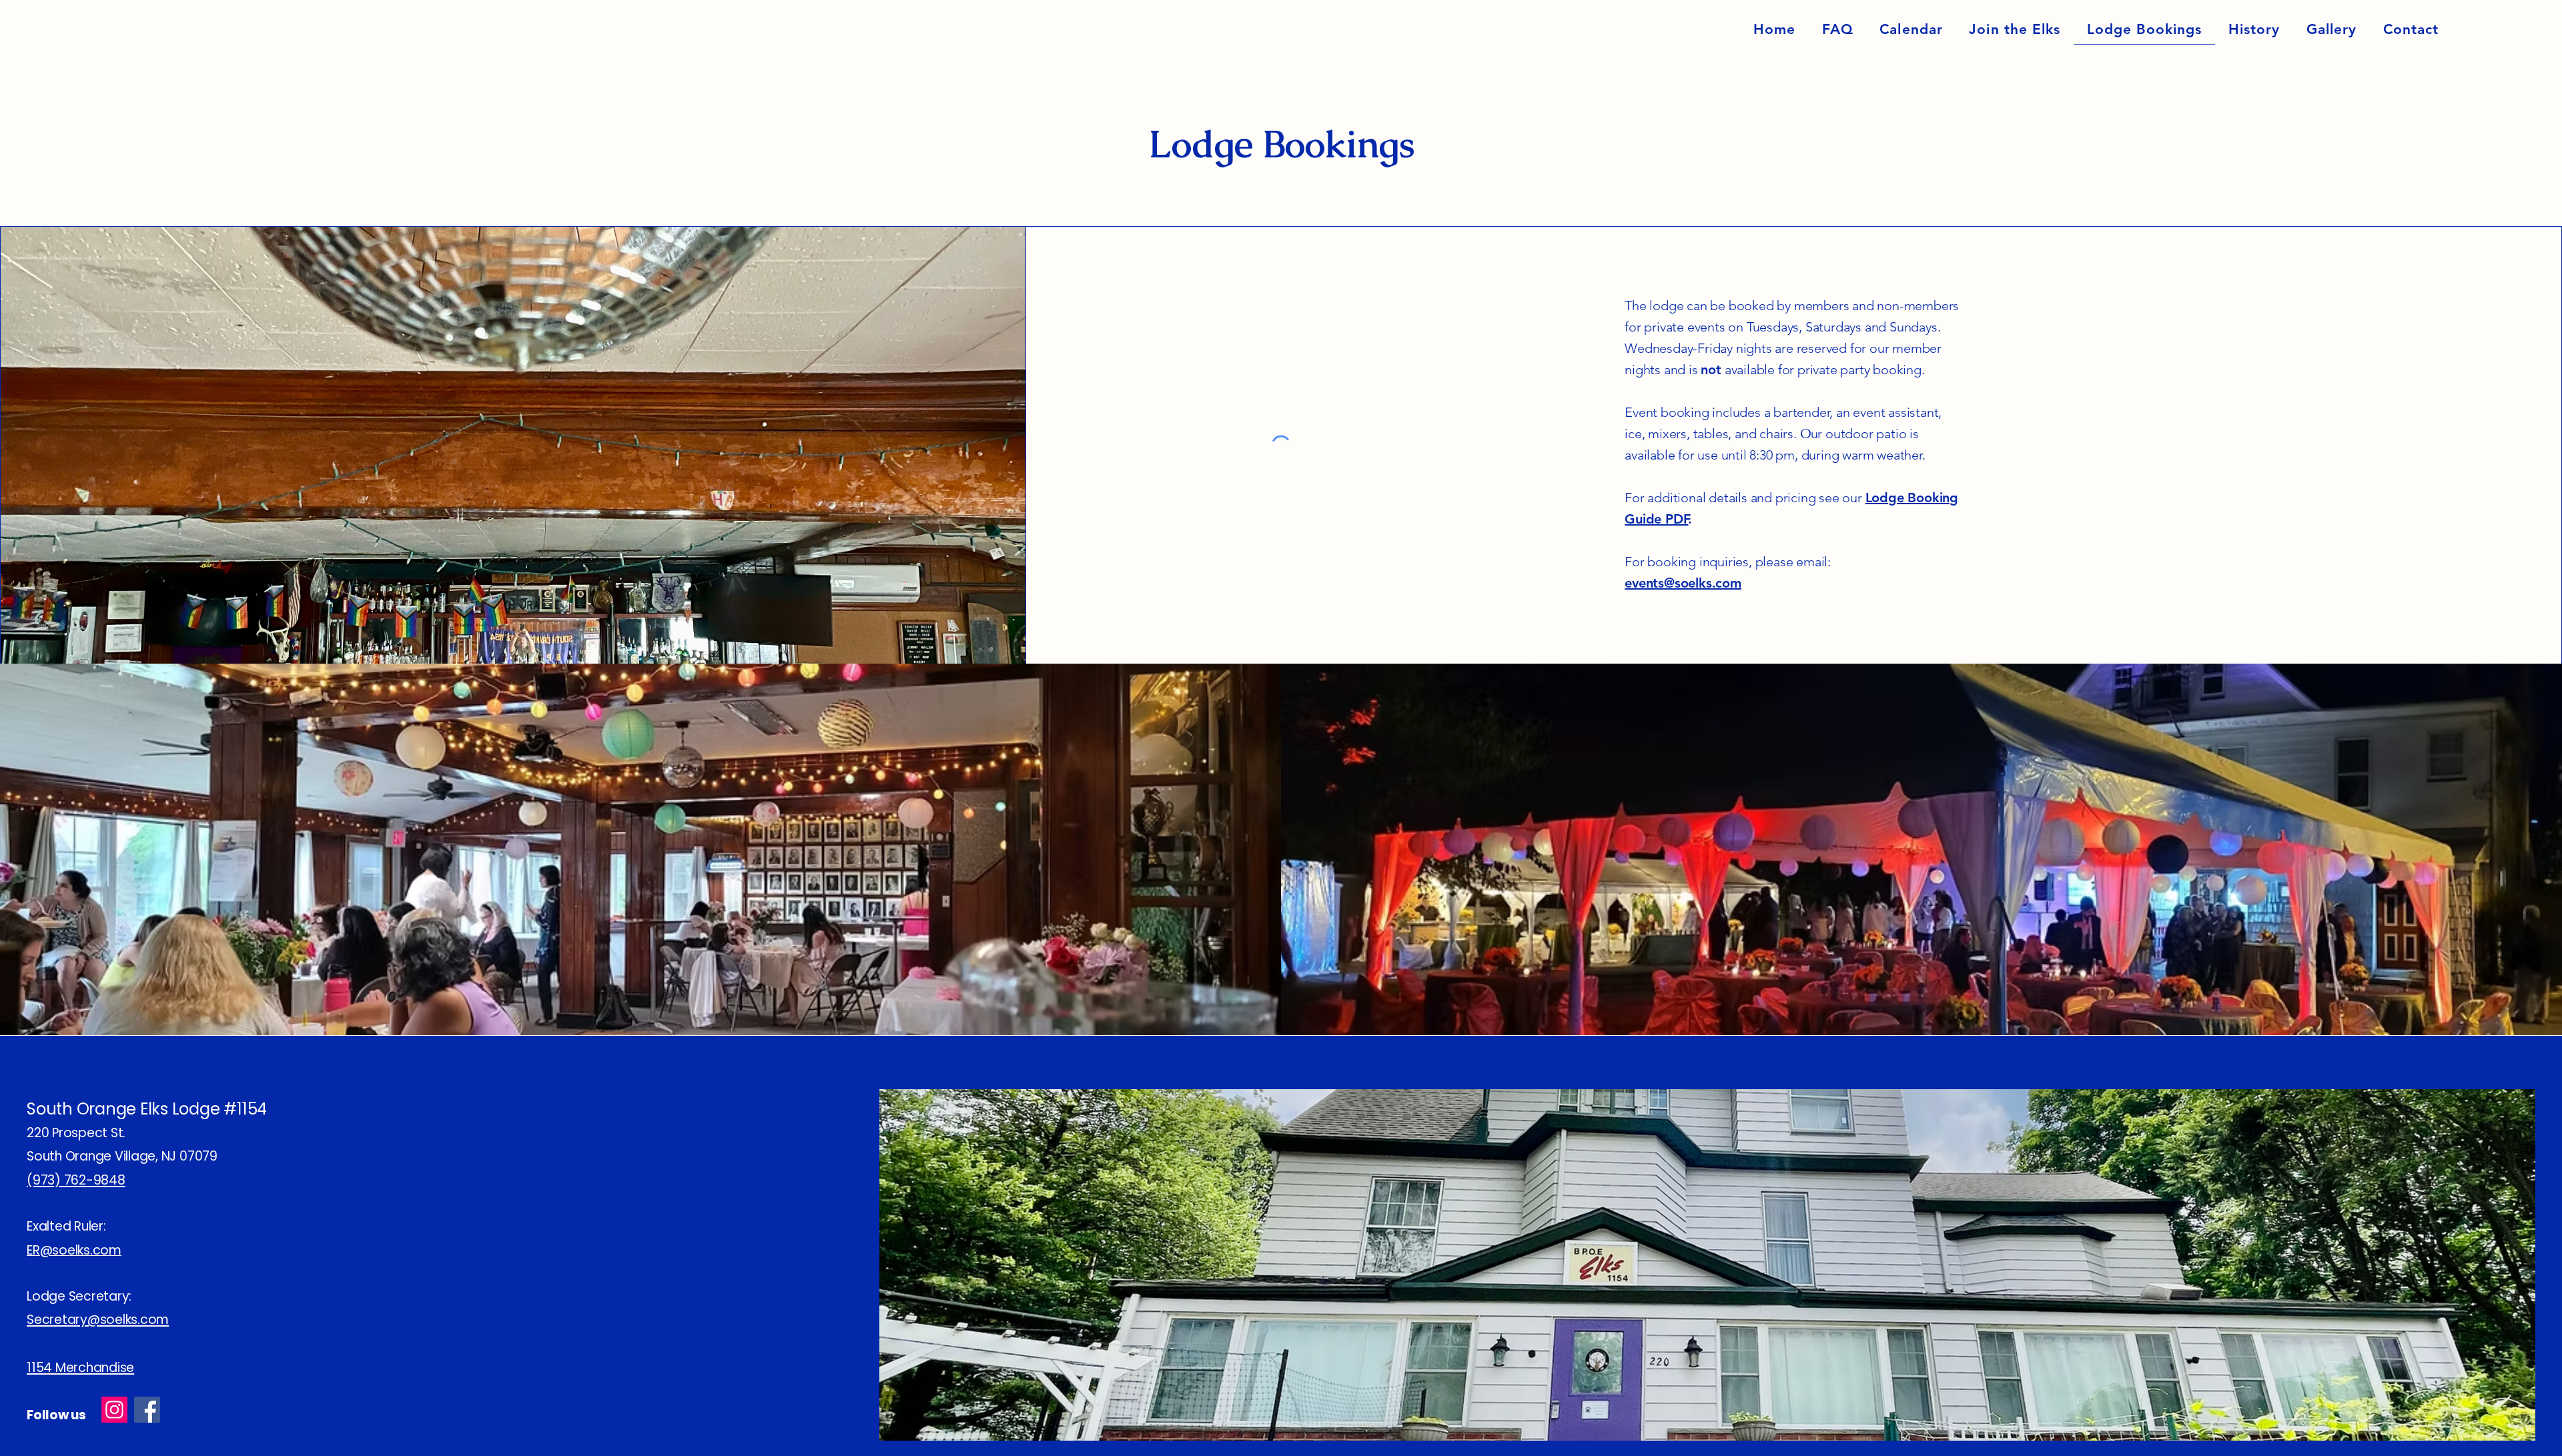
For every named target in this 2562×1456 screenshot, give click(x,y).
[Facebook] (147, 1410)
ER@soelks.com (74, 1250)
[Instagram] (114, 1410)
